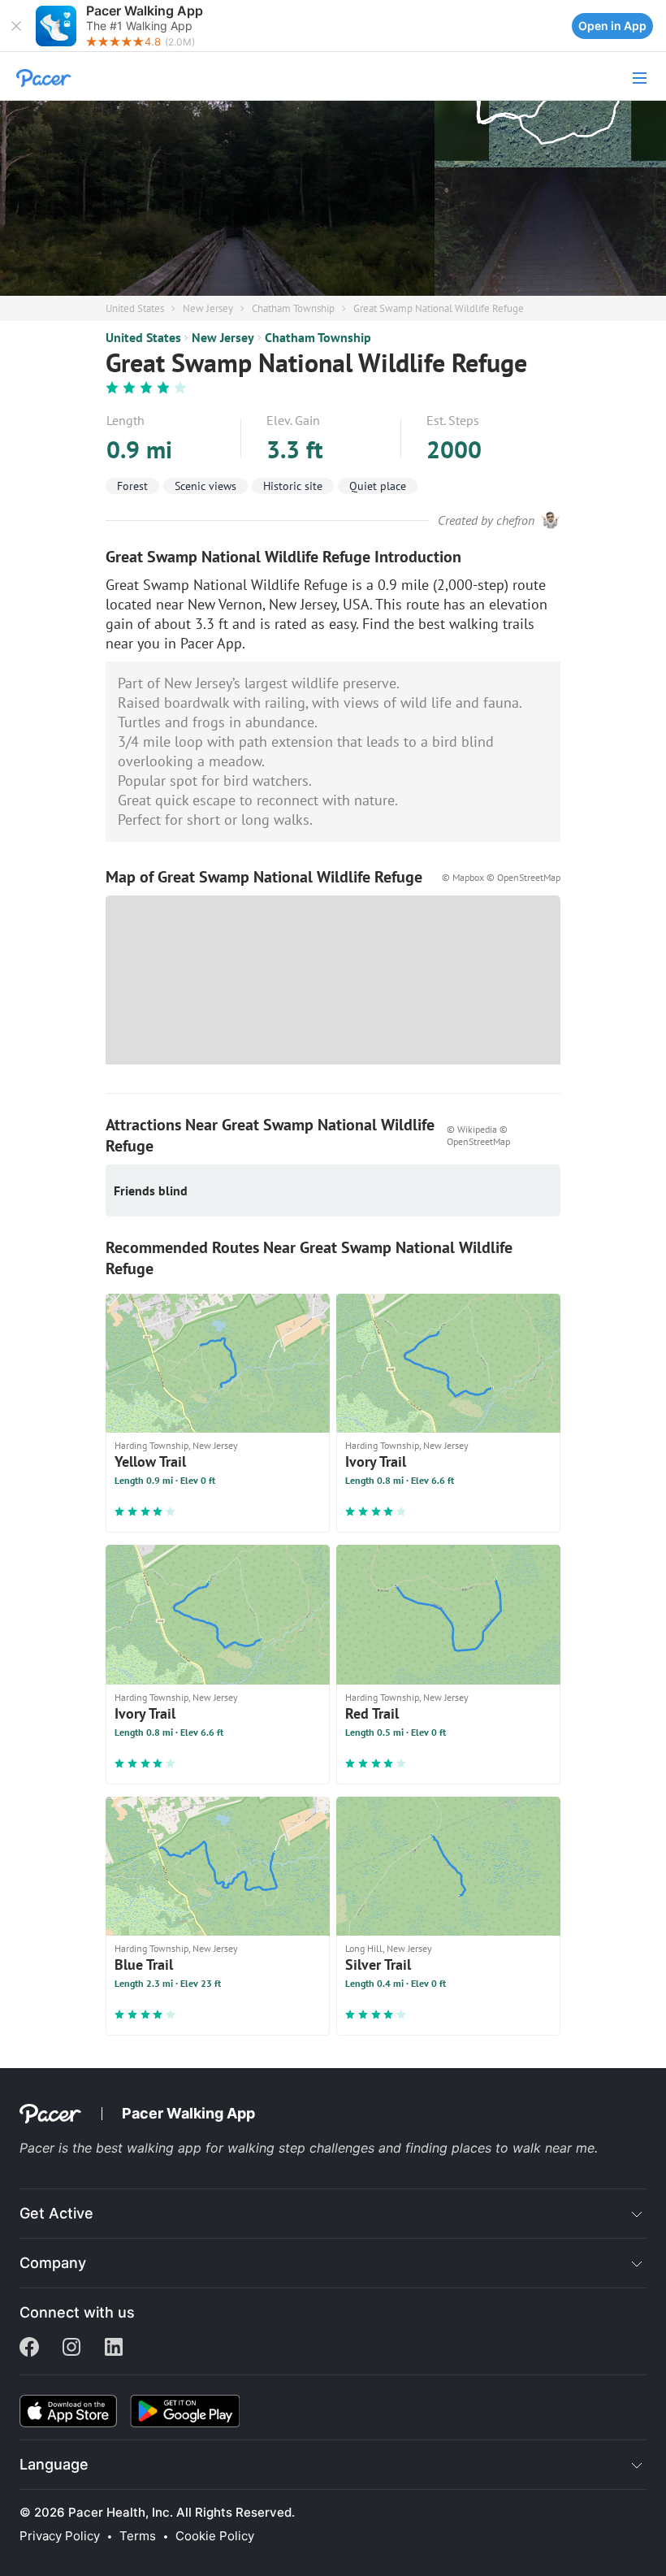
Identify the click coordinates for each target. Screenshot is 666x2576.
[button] (16, 26)
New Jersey (208, 308)
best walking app (151, 2148)
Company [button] (53, 2263)
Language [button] (54, 2464)
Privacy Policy (60, 2536)
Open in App (612, 26)
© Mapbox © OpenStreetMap (501, 877)
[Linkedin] (114, 2348)
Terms (138, 2536)
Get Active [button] (56, 2213)
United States (135, 308)
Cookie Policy (215, 2536)
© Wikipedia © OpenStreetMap (478, 1135)
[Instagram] (71, 2348)
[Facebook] (29, 2348)
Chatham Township (293, 308)
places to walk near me (523, 2148)
